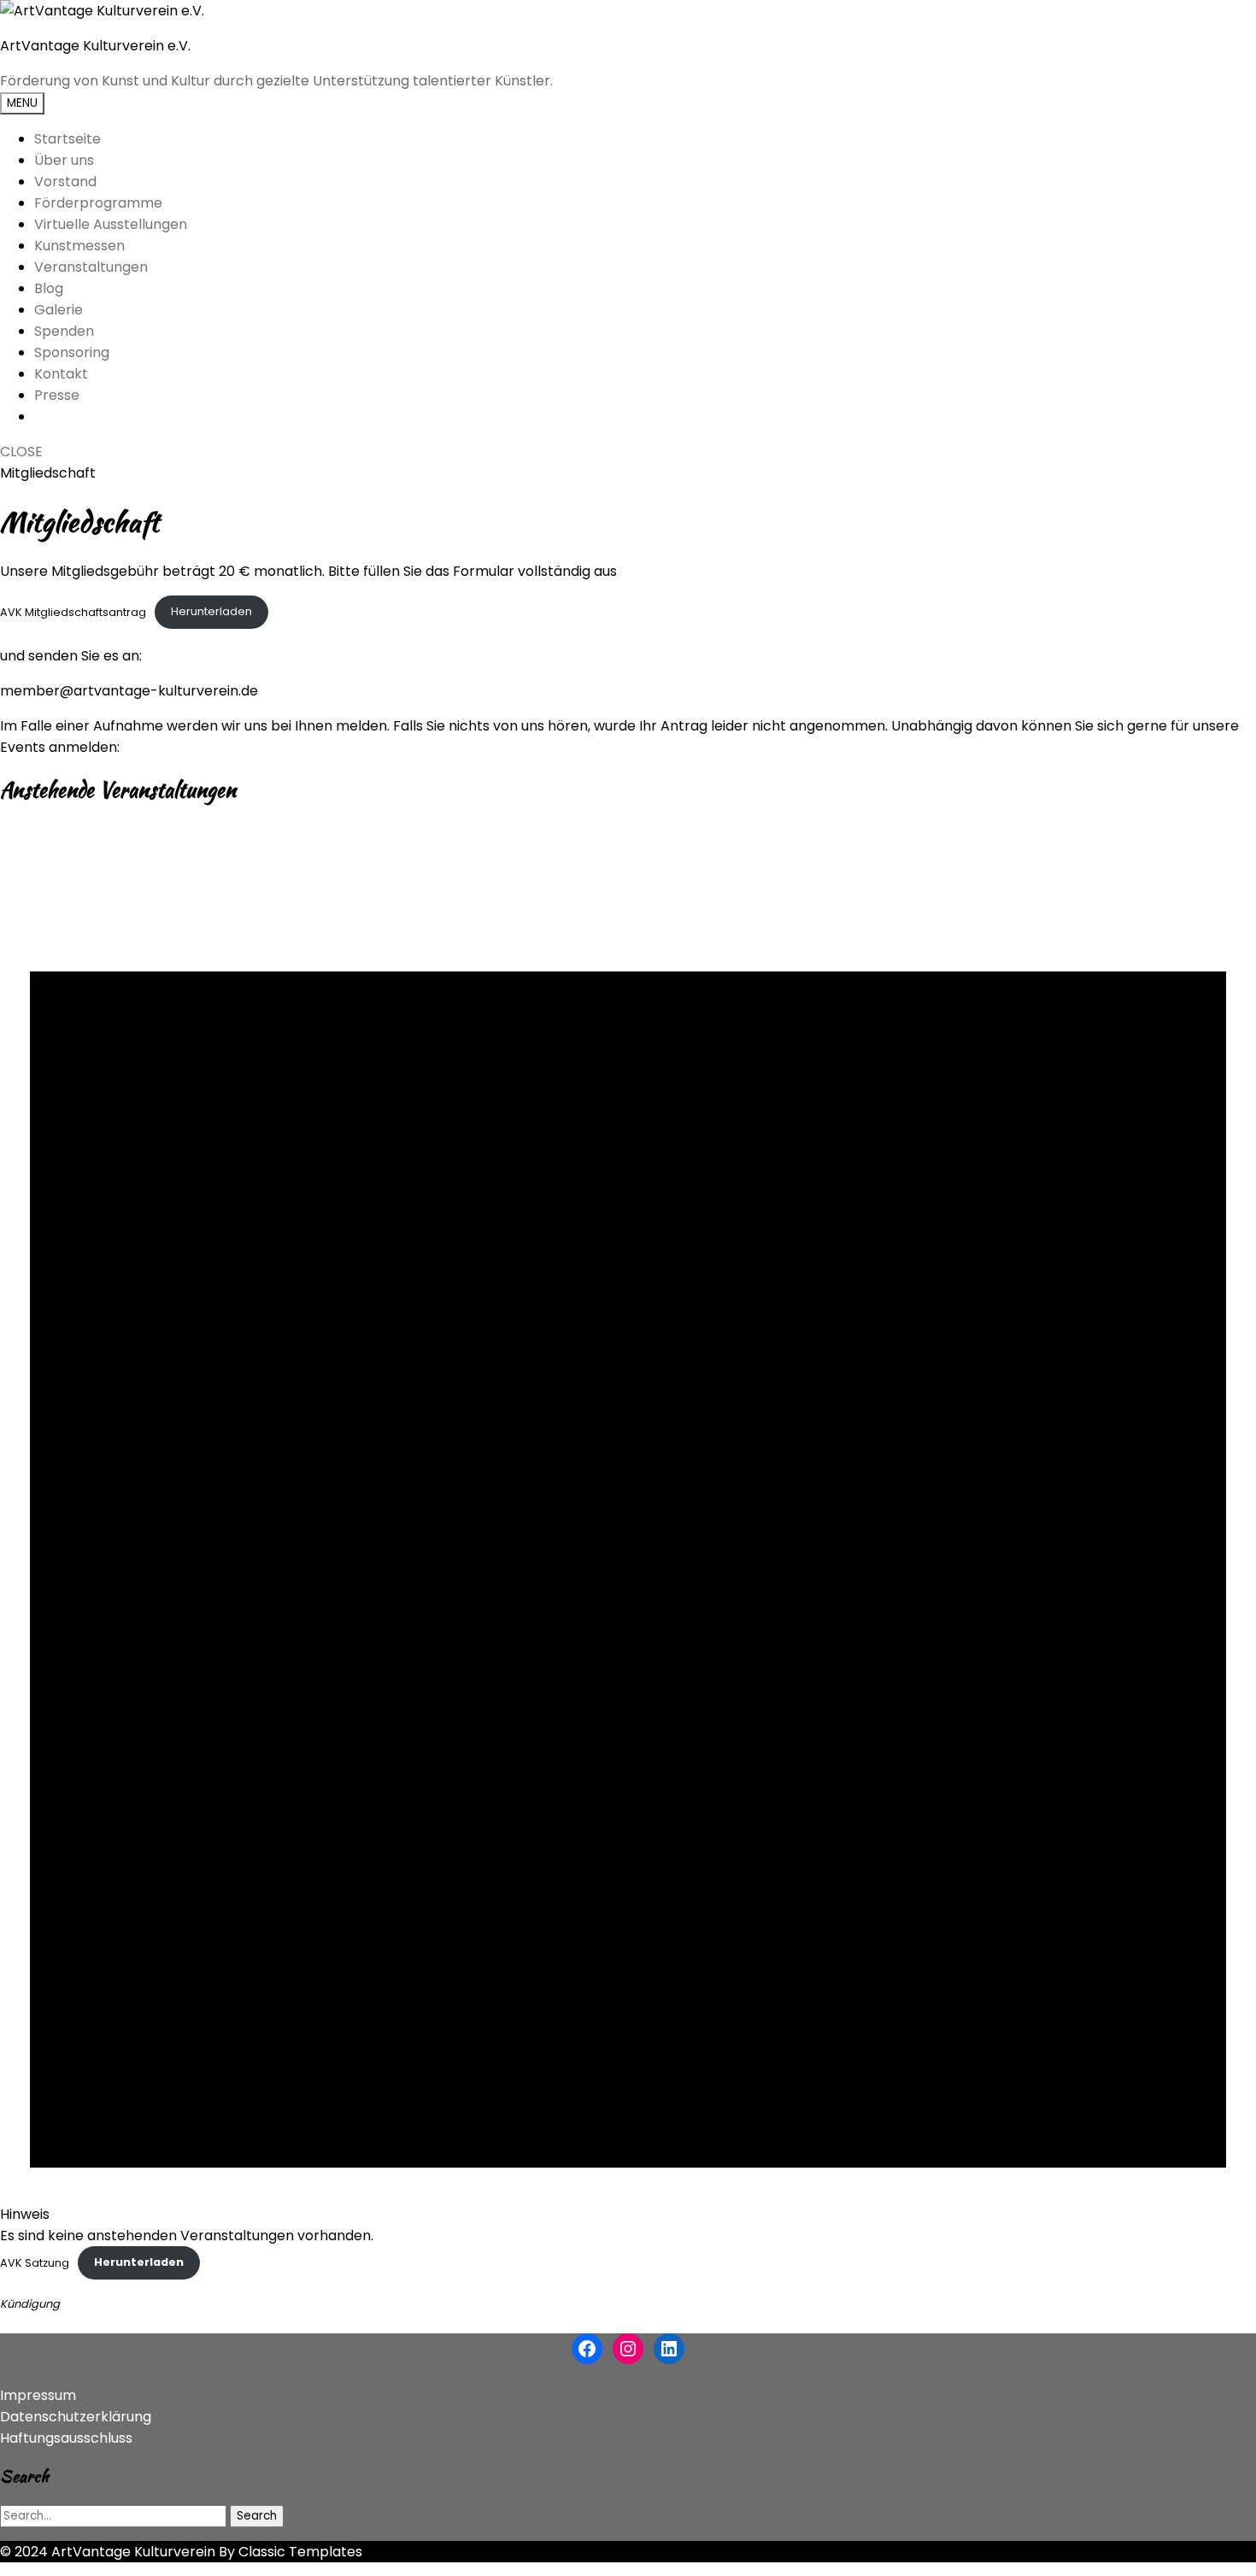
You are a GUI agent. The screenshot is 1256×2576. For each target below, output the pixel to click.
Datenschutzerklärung (76, 2417)
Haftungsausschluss (66, 2438)
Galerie (59, 310)
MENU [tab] (22, 103)
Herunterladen (211, 611)
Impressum (38, 2395)
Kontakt (61, 374)
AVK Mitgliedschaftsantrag (73, 611)
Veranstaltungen (91, 267)
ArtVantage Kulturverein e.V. (95, 46)
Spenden (64, 331)
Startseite (67, 139)
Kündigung (30, 2304)
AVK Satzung (35, 2262)
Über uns (64, 160)
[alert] (628, 1534)
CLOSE (21, 452)
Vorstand (65, 182)
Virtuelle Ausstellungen (111, 224)
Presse (57, 395)
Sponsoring (72, 352)
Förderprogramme (98, 203)
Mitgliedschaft (48, 473)
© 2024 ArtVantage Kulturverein (108, 2552)
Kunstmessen (79, 246)
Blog (49, 288)
